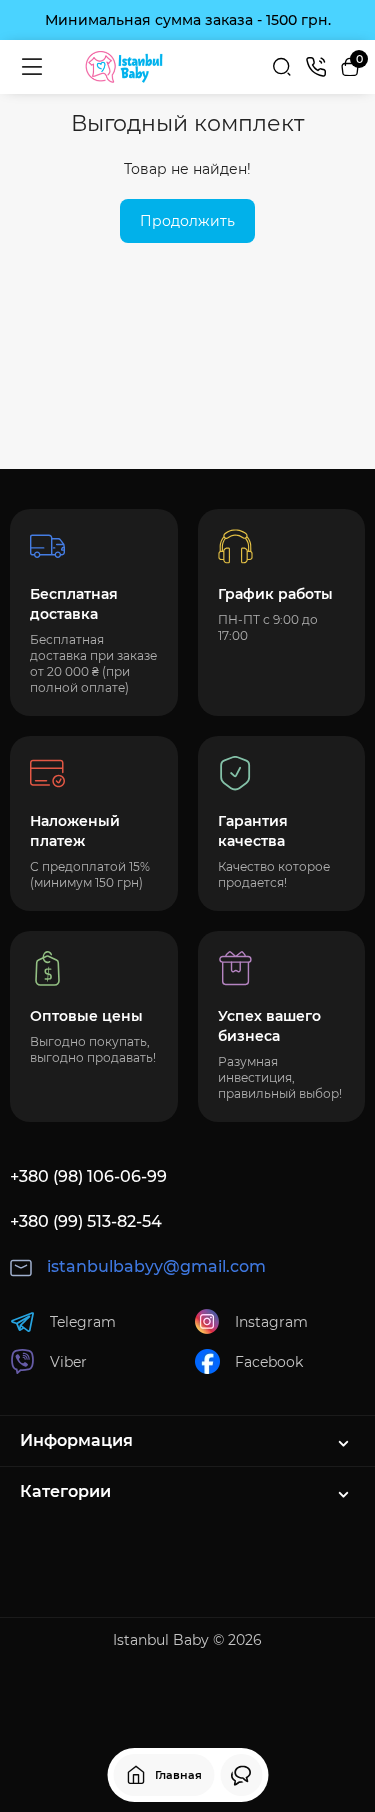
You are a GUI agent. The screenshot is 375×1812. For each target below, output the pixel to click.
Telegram (83, 1322)
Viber (68, 1362)
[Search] (282, 67)
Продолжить (187, 221)
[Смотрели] (241, 1775)
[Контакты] (316, 67)
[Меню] (32, 67)
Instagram (271, 1322)
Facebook (269, 1362)
